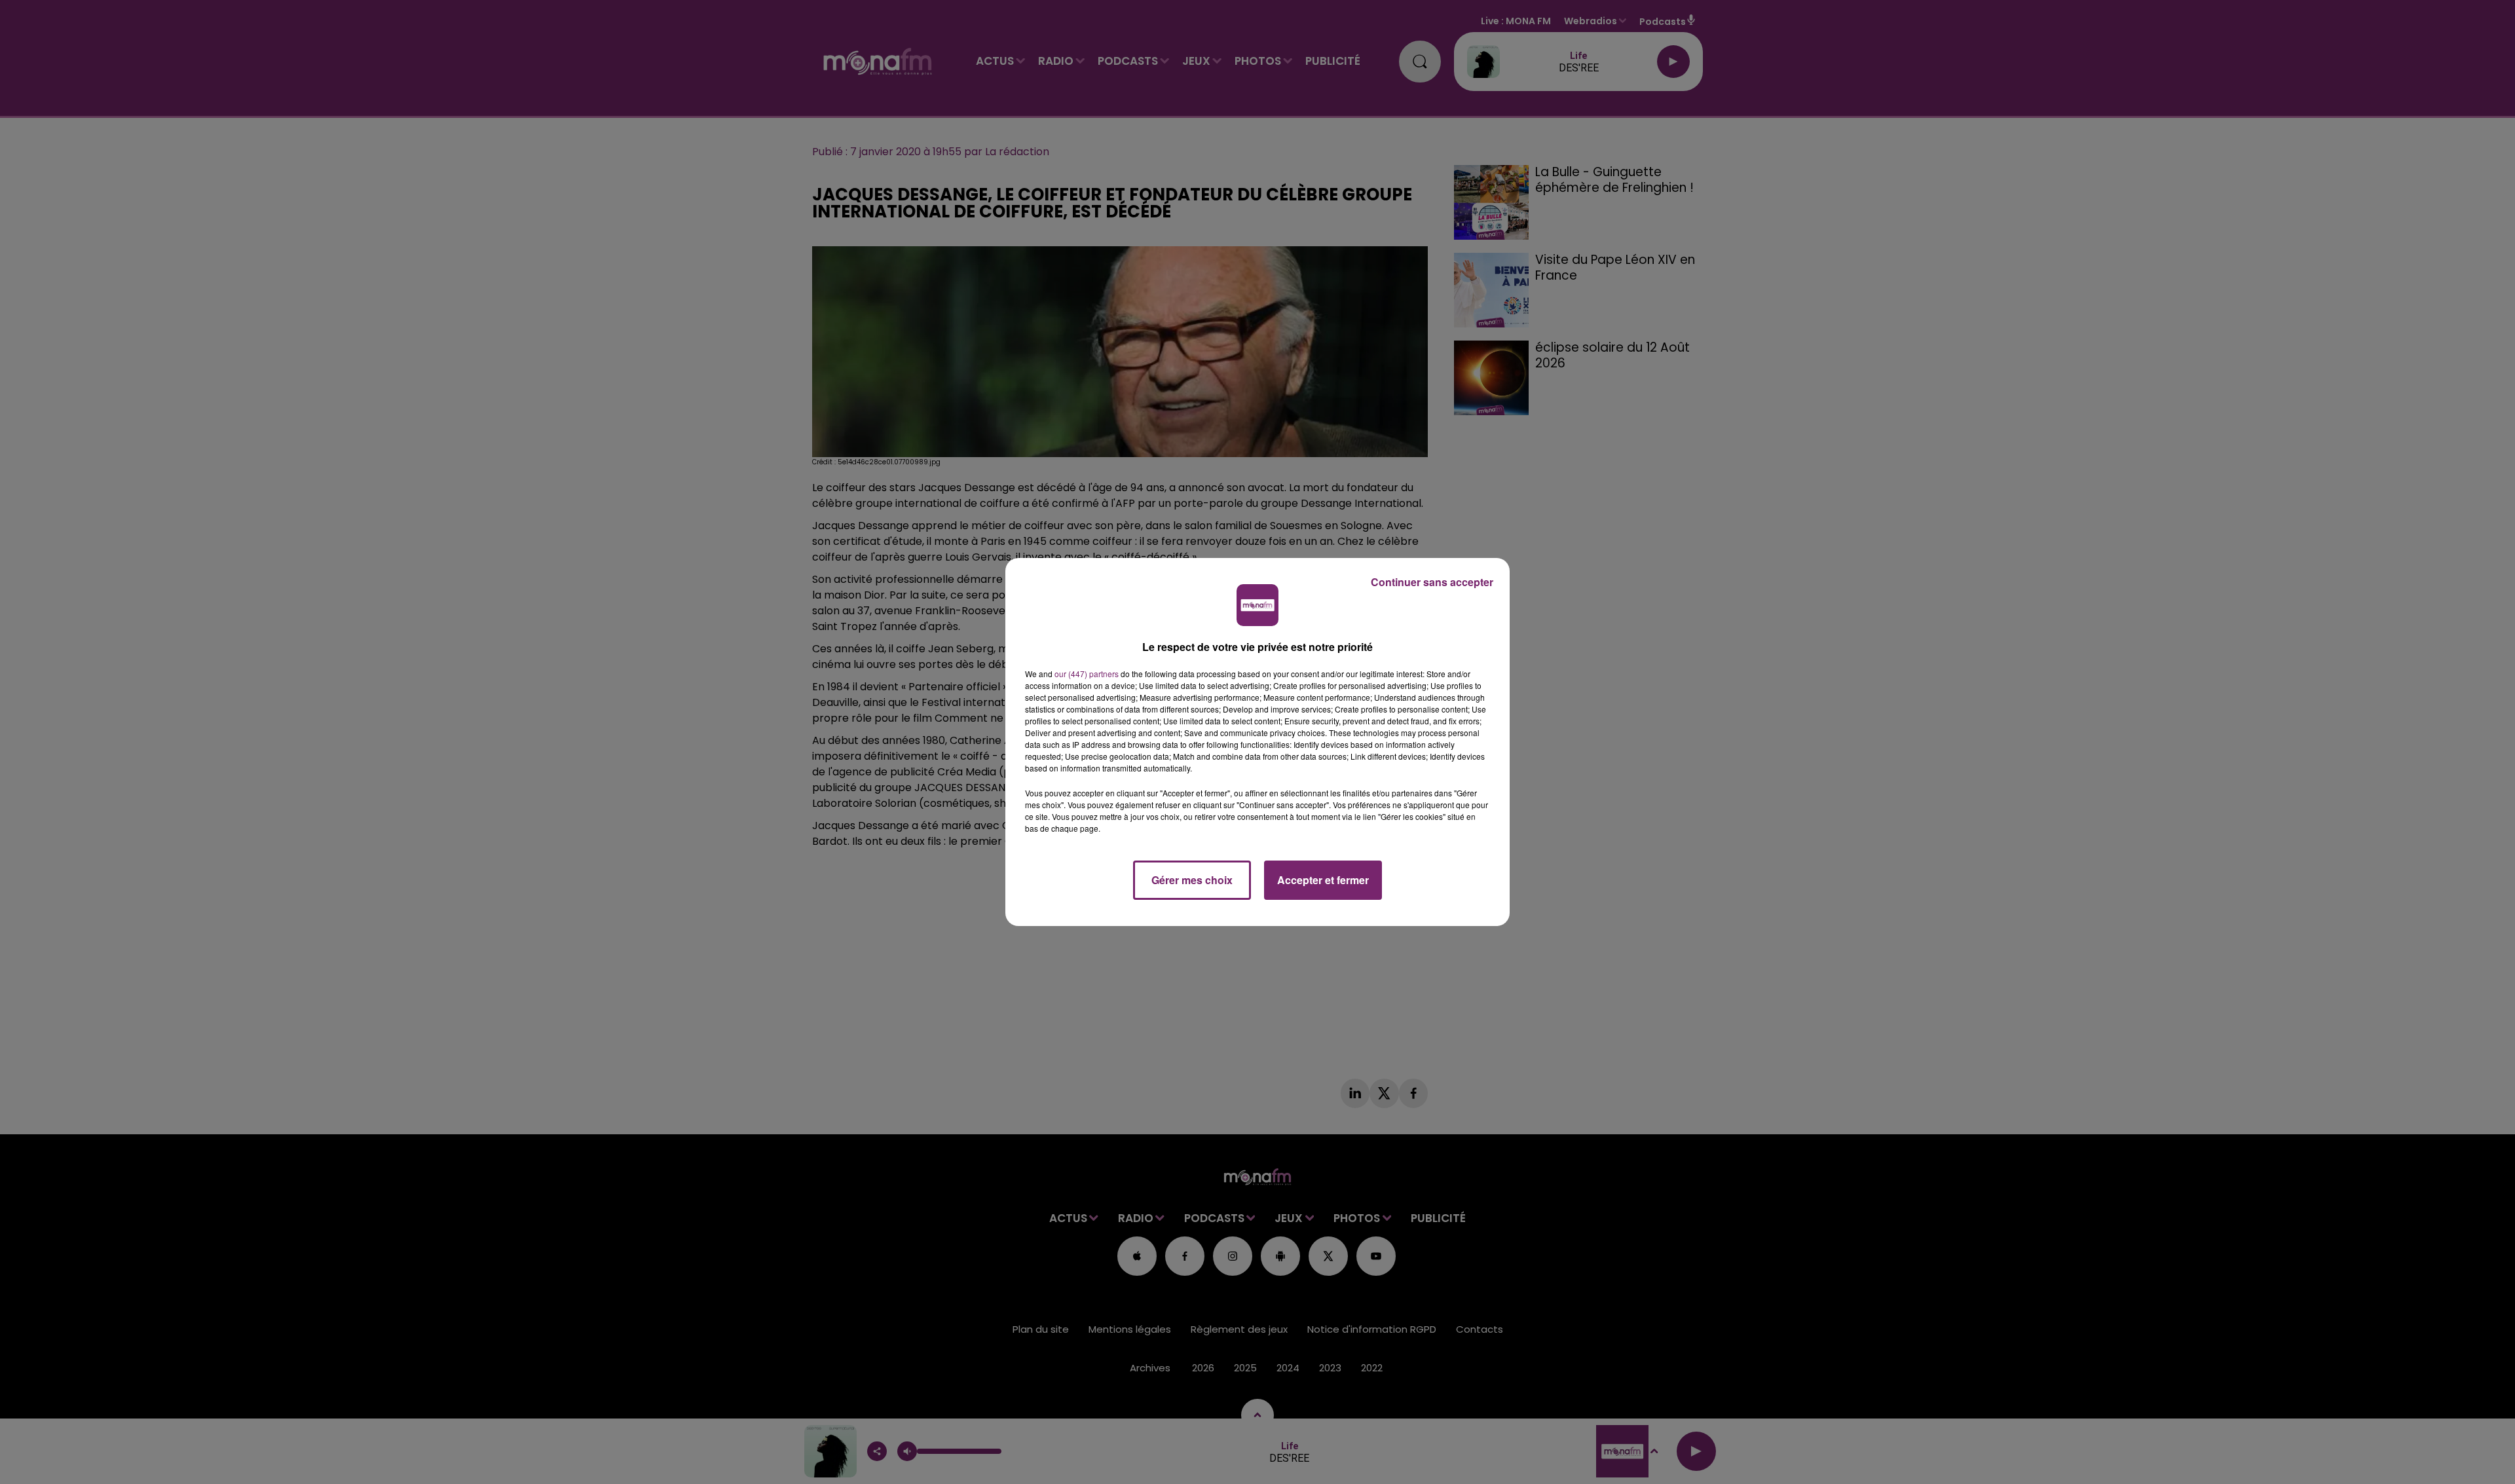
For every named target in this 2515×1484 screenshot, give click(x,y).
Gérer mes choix (1192, 880)
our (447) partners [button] (1087, 674)
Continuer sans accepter (1432, 582)
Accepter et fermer (1323, 880)
